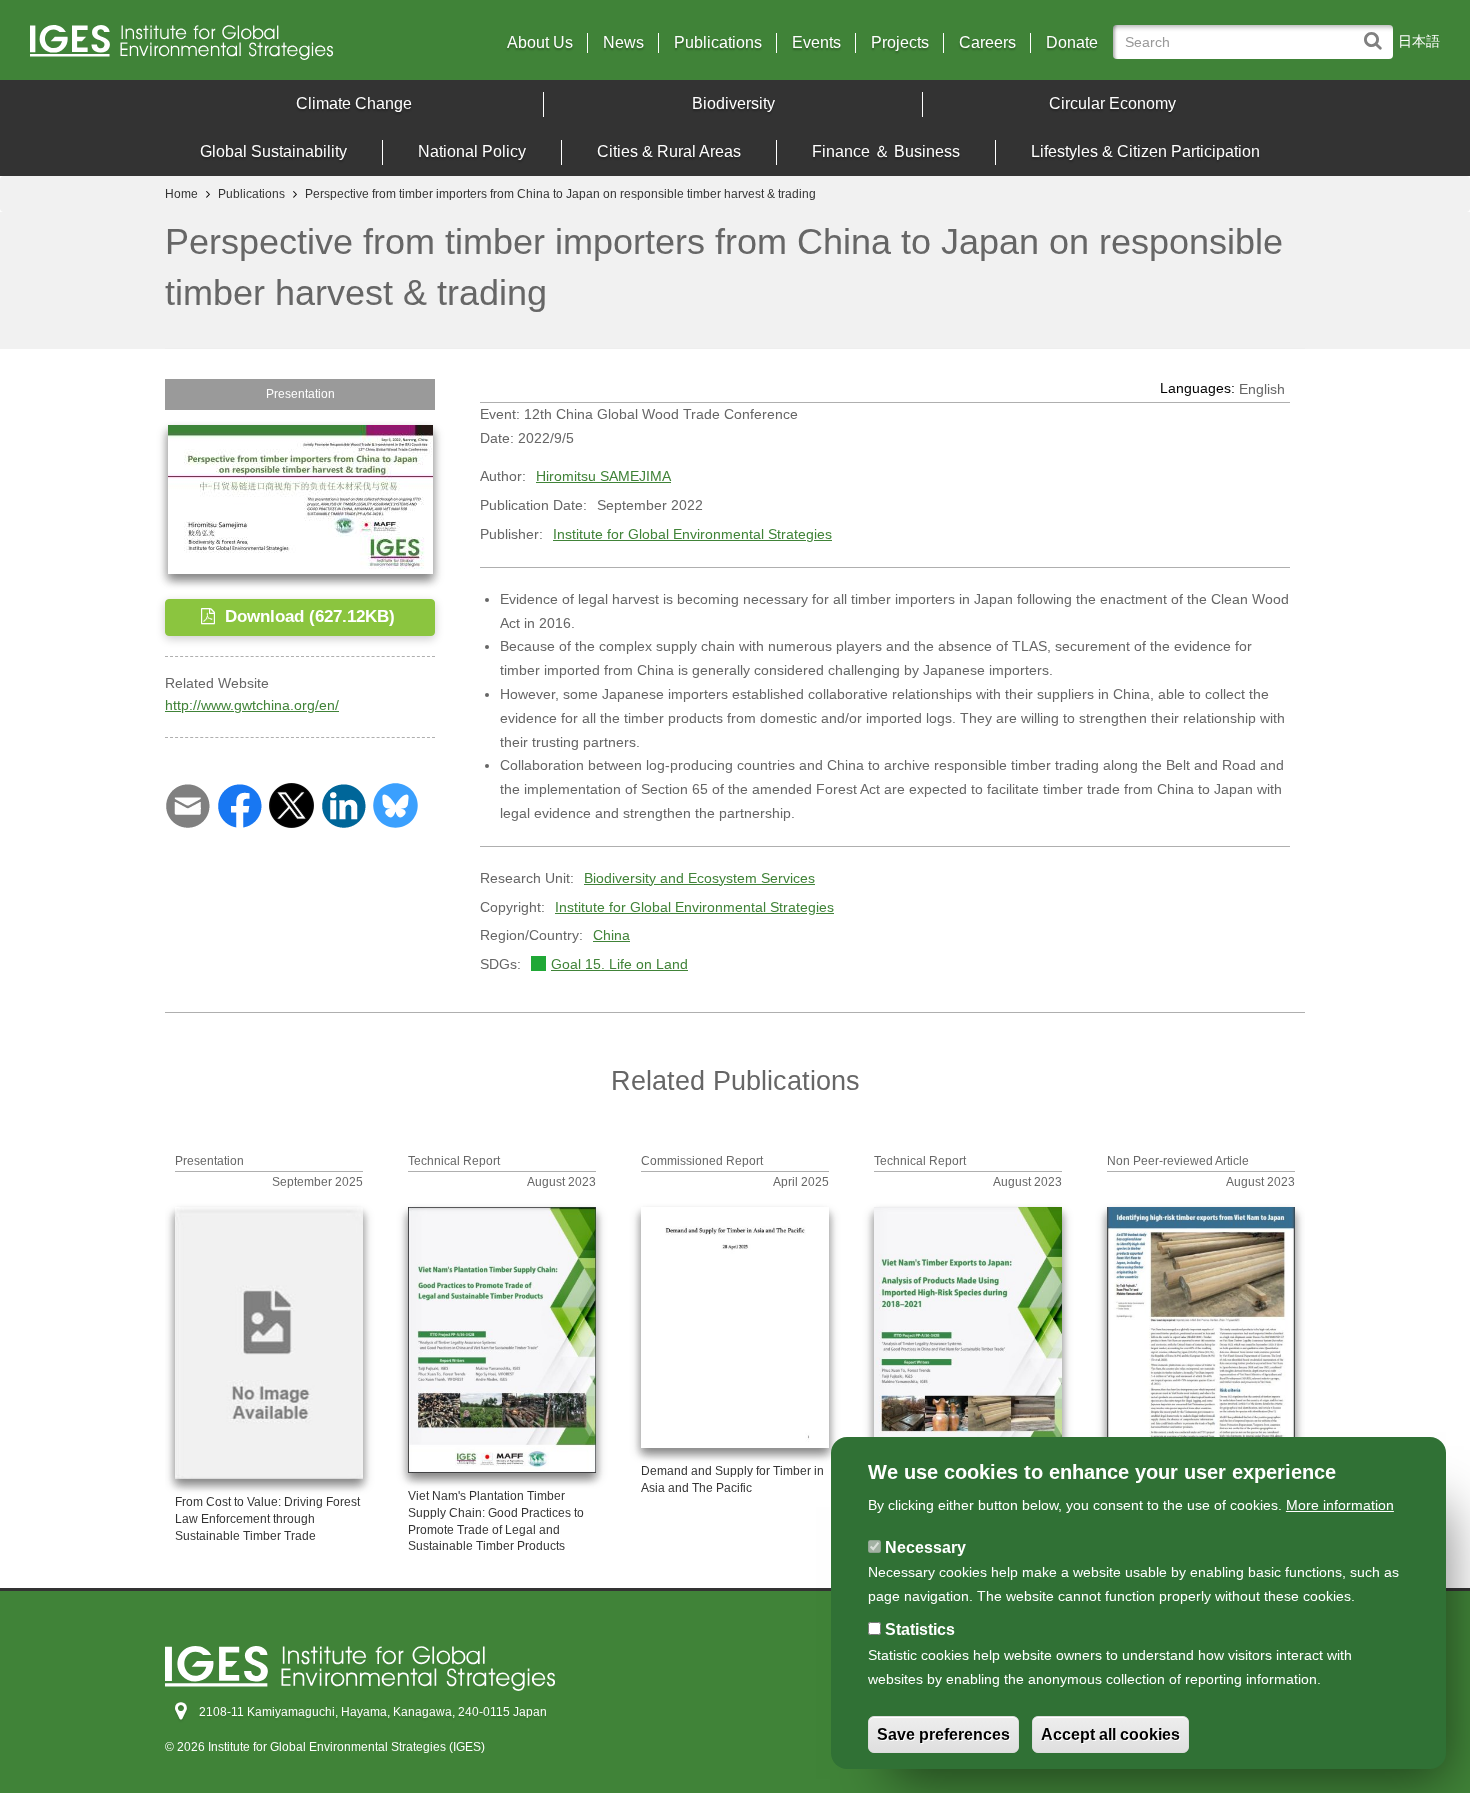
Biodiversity (733, 103)
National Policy (472, 151)
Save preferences (943, 1734)
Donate (1072, 43)
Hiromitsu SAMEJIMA (603, 476)
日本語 (1419, 41)
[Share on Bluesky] (395, 804)
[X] (291, 804)
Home (181, 194)
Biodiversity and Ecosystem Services (699, 878)
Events (816, 43)
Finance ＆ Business (886, 151)
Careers (987, 43)
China (611, 935)
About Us (540, 43)
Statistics (920, 1630)
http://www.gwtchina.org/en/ (252, 705)
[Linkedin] (343, 804)
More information (1340, 1505)
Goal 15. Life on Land (619, 964)
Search (1377, 31)
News (623, 43)
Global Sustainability (273, 151)
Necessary (925, 1547)
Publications (718, 43)
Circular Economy (1112, 103)
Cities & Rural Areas (669, 151)
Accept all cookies (1110, 1734)
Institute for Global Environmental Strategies (692, 534)
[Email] (187, 804)
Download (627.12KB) (307, 616)
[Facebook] (239, 804)
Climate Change (354, 103)
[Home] (202, 47)
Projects (900, 43)
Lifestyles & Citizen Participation (1145, 151)
